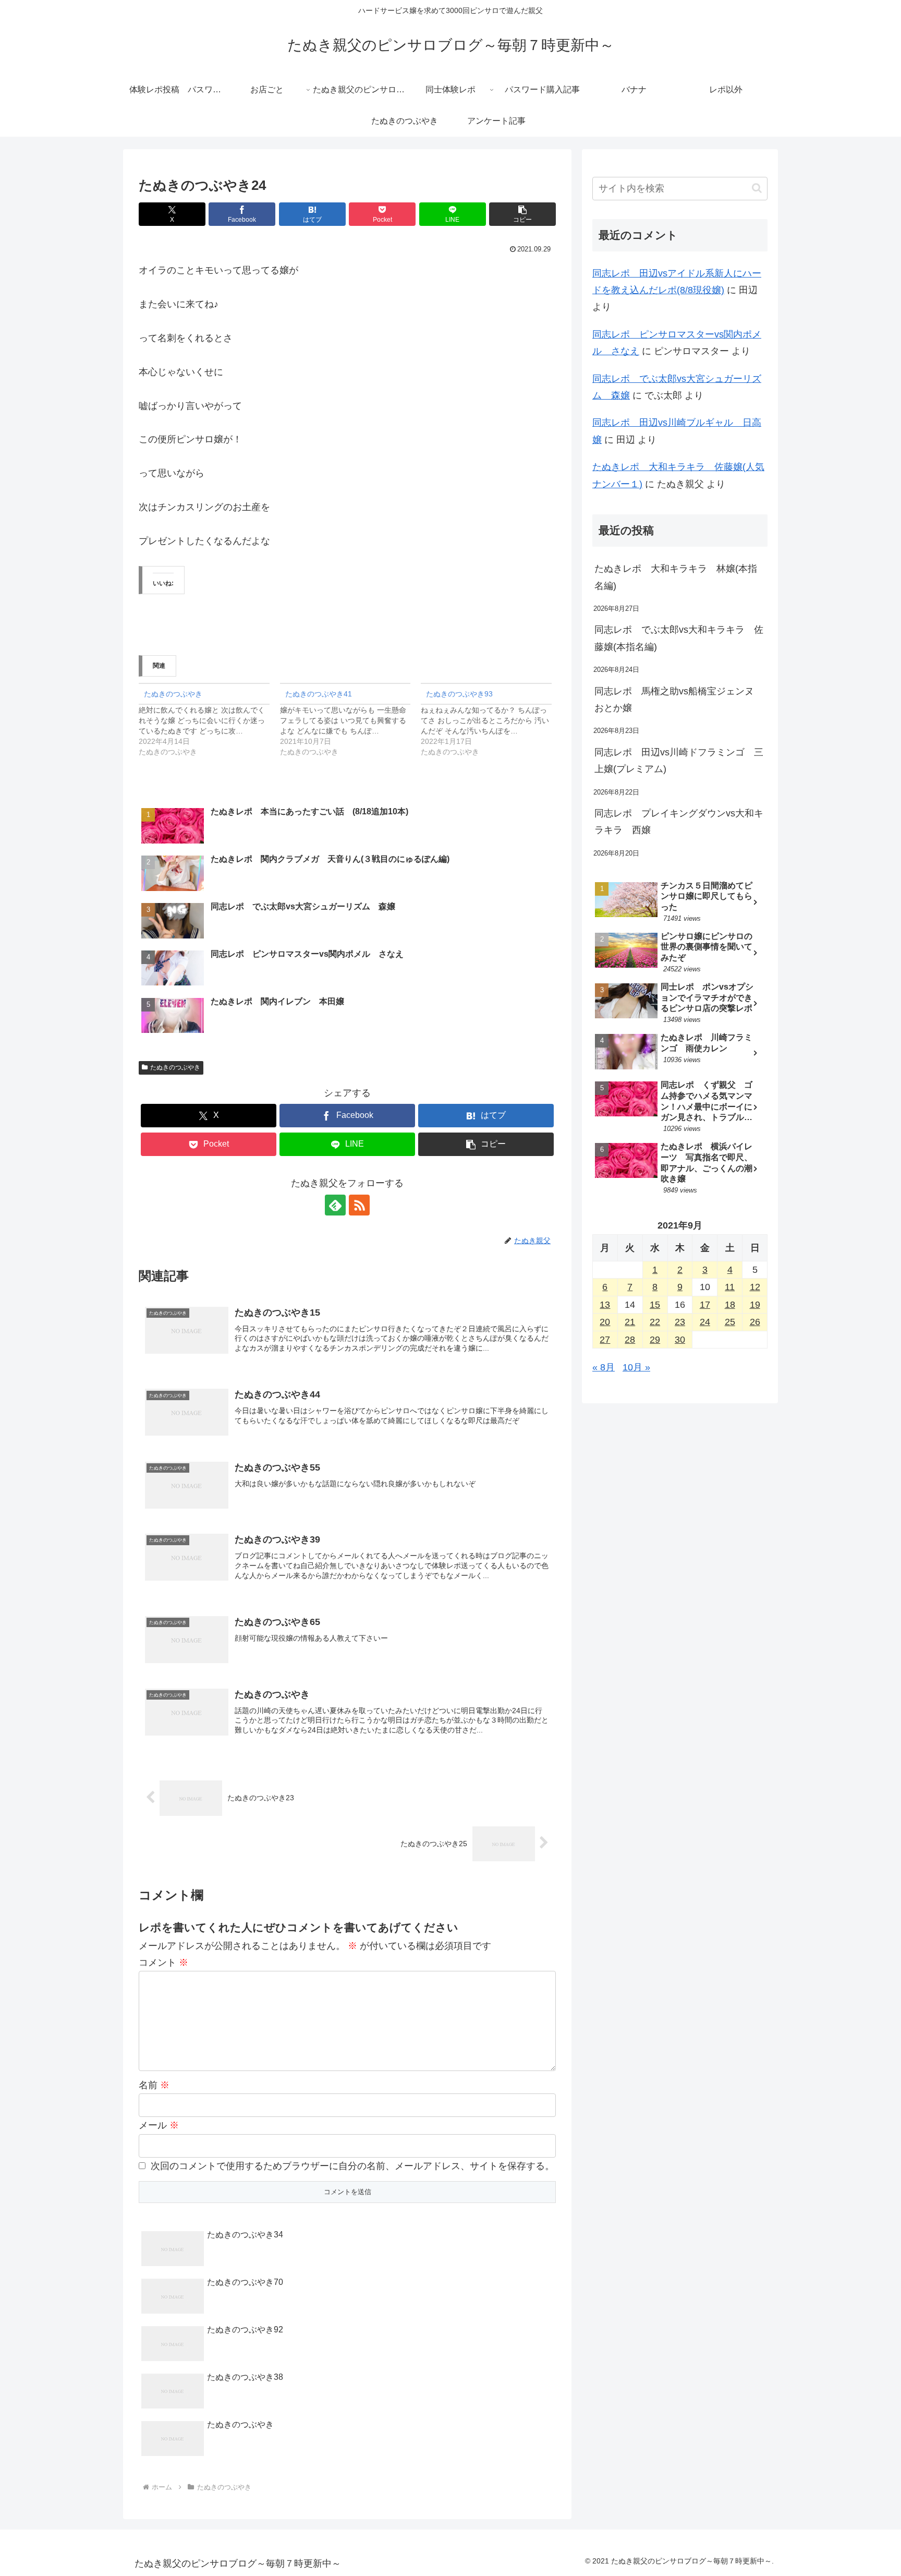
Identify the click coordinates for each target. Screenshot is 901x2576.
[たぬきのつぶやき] (209, 720)
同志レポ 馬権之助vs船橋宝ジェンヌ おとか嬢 (679, 700)
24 (705, 1322)
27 (605, 1340)
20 (605, 1322)
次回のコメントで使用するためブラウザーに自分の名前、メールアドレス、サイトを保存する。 (352, 2166)
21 (630, 1322)
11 (730, 1287)
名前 (154, 2085)
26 (755, 1322)
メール (159, 2125)
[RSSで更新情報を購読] (359, 1205)
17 (705, 1305)
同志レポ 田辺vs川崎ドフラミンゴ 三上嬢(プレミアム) (679, 761)
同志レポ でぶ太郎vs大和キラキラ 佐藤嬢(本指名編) (679, 638)
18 (730, 1305)
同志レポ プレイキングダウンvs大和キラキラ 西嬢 (679, 822)
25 (730, 1322)
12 (755, 1287)
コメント (163, 1963)
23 (680, 1322)
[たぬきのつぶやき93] (491, 720)
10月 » (636, 1367)
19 (755, 1305)
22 (655, 1322)
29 (655, 1340)
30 (680, 1340)
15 (655, 1305)
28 (630, 1340)
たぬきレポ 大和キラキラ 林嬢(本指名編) (676, 577)
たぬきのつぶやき (175, 1067)
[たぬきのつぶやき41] (351, 720)
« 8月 (604, 1367)
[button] (522, 214)
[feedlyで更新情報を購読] (335, 1205)
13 (605, 1305)
